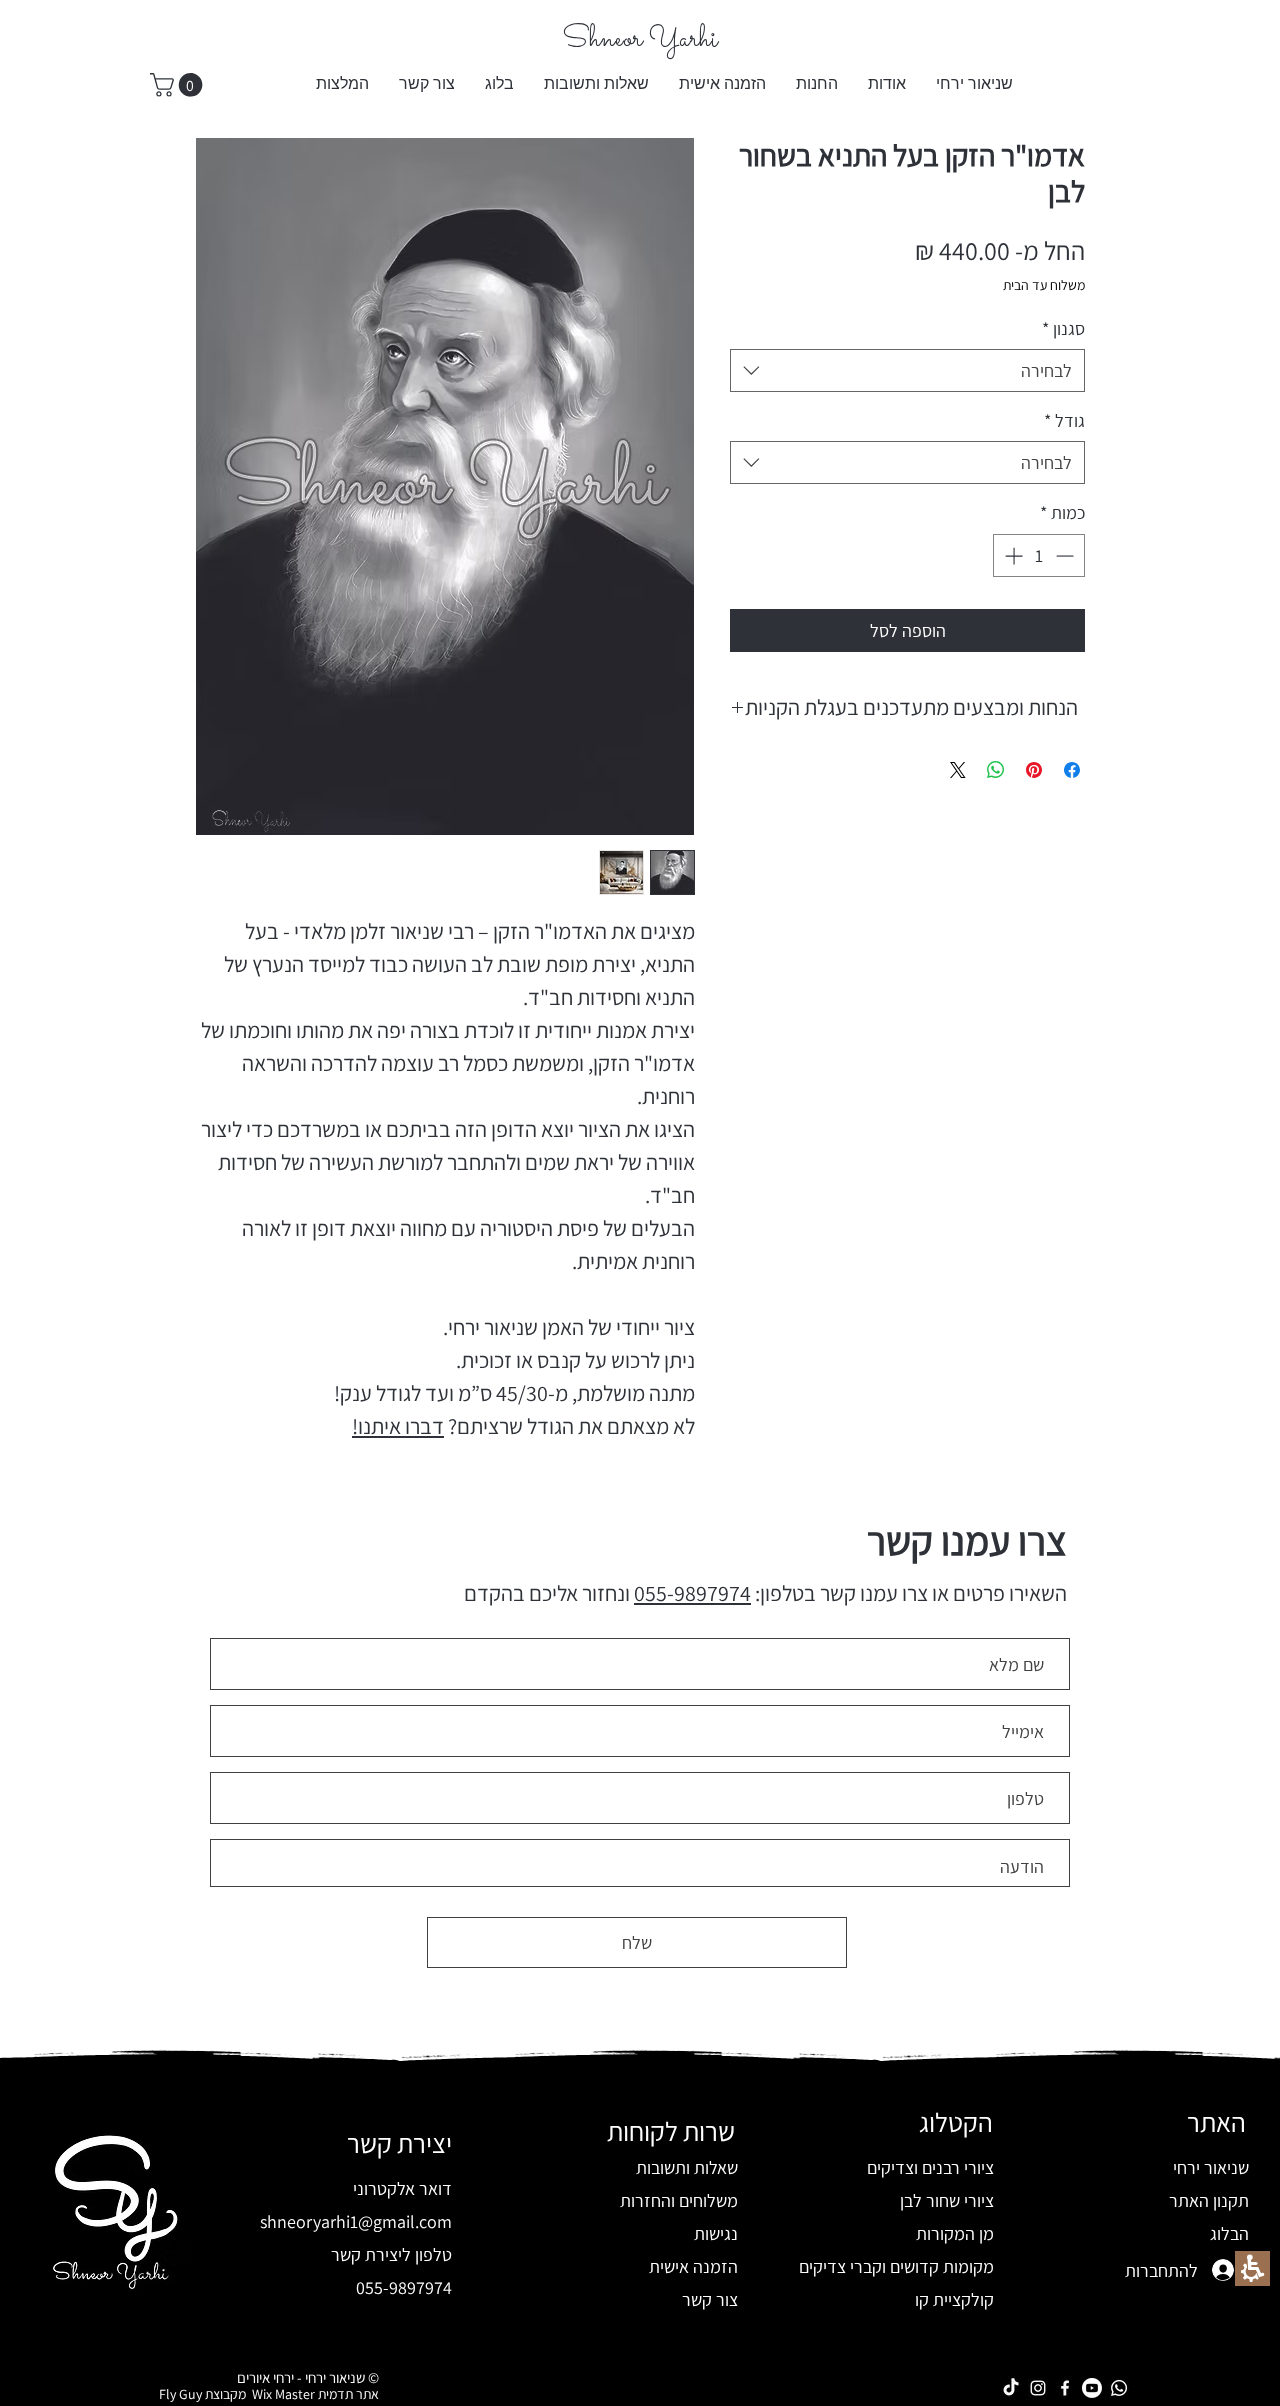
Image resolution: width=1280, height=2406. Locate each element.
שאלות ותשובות (687, 2167)
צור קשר (710, 2299)
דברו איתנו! (398, 1426)
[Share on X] (958, 770)
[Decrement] (1066, 555)
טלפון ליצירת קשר (391, 2254)
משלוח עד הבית (1044, 285)
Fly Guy (180, 2394)
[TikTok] (1011, 2388)
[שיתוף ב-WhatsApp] (996, 770)
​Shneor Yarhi (640, 40)
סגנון (1063, 328)
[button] (817, 85)
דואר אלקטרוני (402, 2188)
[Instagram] (1038, 2388)
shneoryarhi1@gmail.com (356, 2221)
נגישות (716, 2233)
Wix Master (280, 2394)
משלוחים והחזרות (679, 2200)
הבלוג (1229, 2233)
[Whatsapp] (1119, 2388)
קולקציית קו (954, 2299)
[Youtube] (1092, 2388)
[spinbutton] (1039, 555)
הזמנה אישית (693, 2266)
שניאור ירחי (1211, 2167)
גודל (1064, 420)
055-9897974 (692, 1593)
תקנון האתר (1209, 2200)
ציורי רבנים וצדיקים (930, 2167)
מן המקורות (955, 2233)
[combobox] (907, 370)
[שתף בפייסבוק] (1072, 770)
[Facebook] (1065, 2388)
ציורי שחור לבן (947, 2200)
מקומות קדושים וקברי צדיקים (896, 2266)
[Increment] (1011, 555)
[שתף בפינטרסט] (1034, 770)
